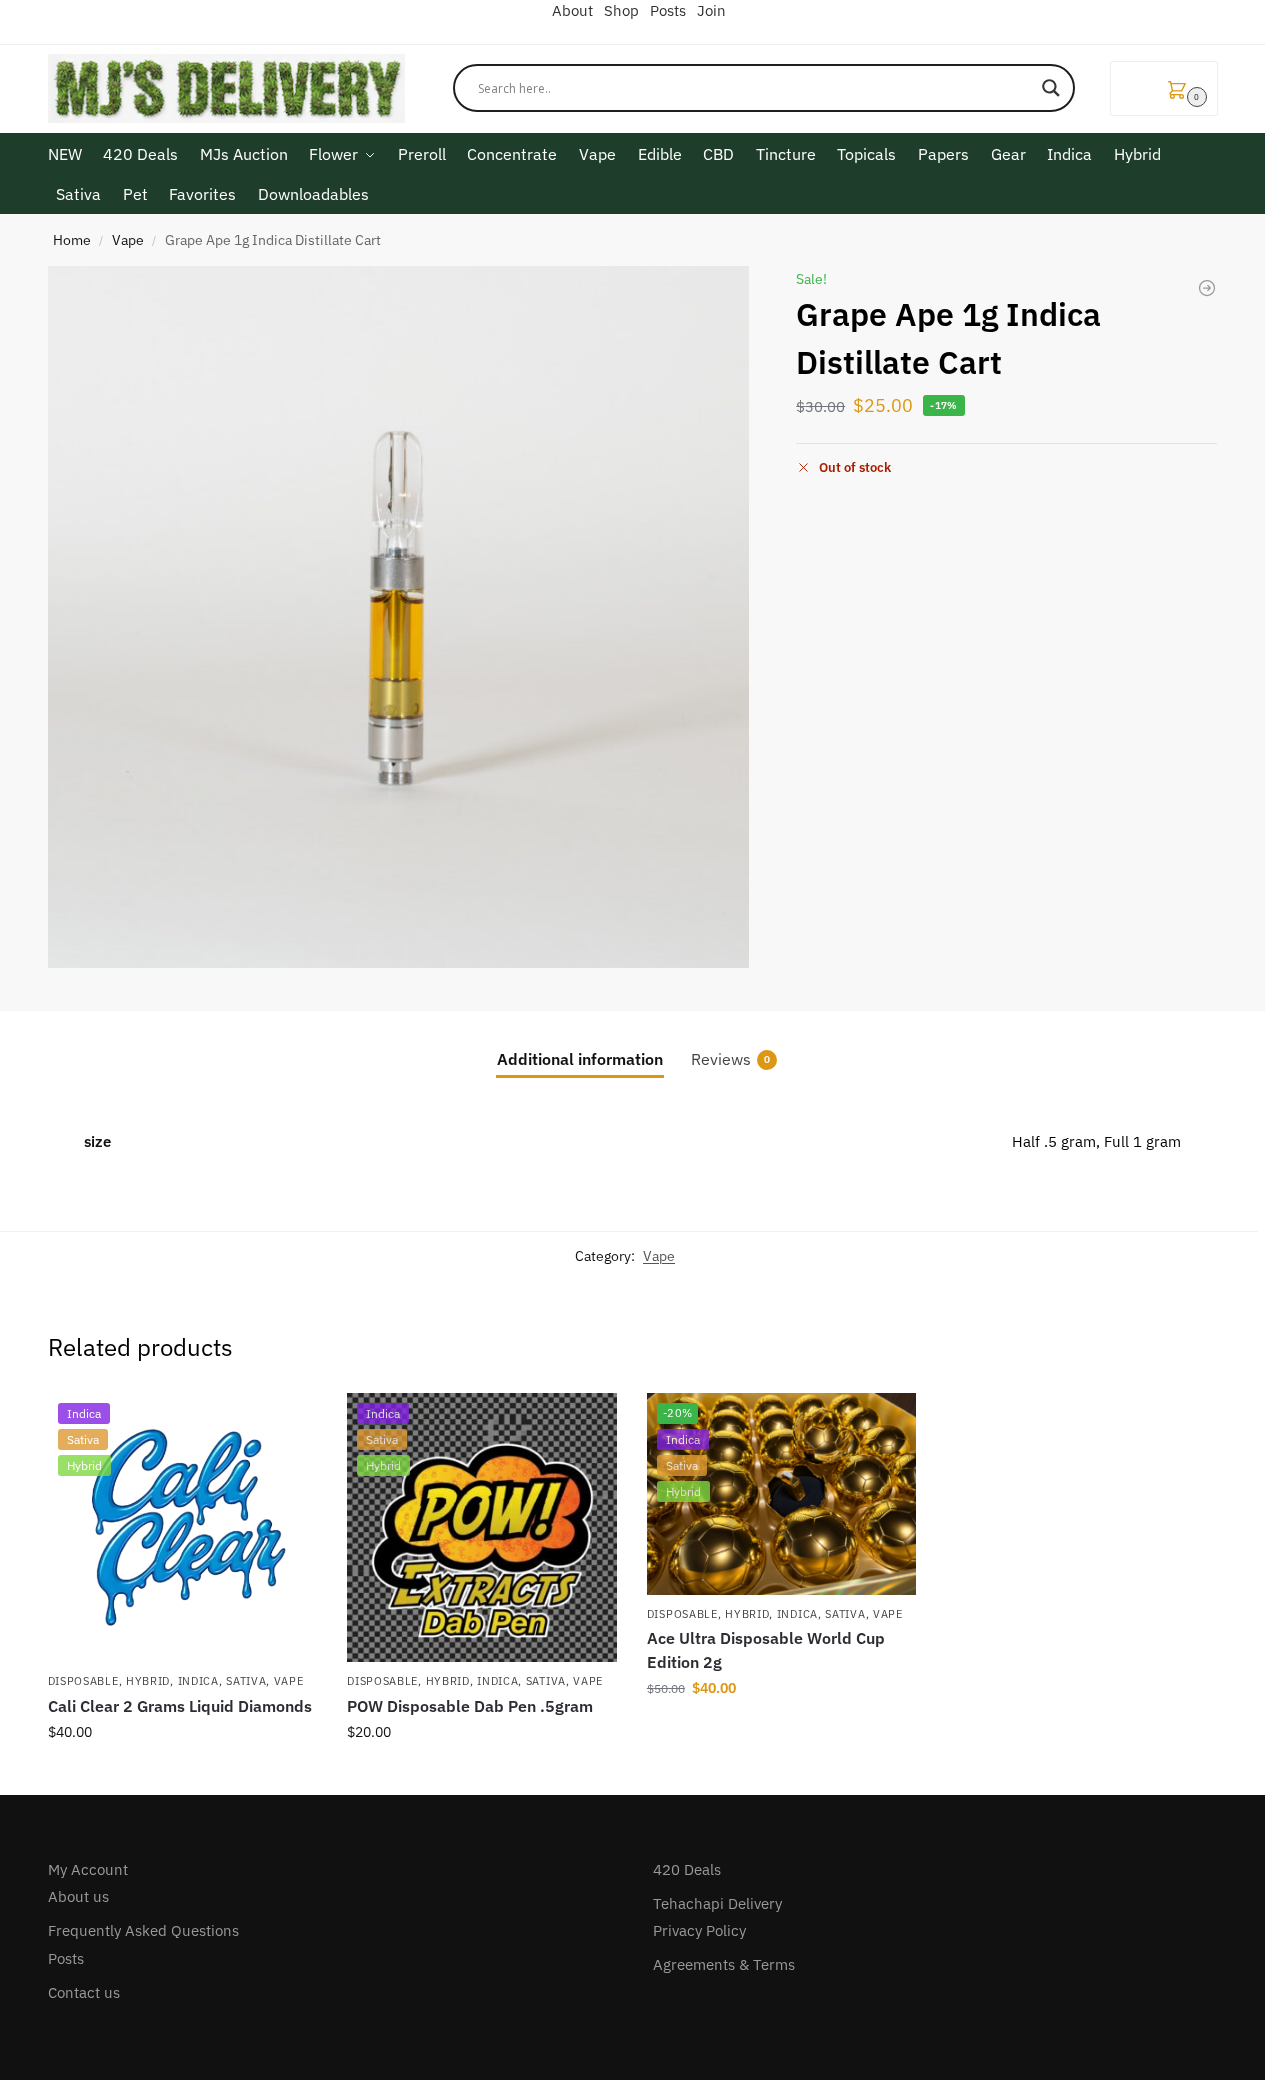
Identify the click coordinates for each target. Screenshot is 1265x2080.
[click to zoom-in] (399, 617)
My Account (88, 1869)
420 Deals (687, 1869)
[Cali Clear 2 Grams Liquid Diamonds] (1207, 288)
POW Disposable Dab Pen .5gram (470, 1706)
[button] (1164, 88)
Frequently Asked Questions (143, 1930)
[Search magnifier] (1051, 88)
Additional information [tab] (580, 1059)
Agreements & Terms (724, 1964)
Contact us (84, 1992)
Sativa (246, 1681)
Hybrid (148, 1681)
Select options (182, 1775)
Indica (198, 1681)
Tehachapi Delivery (717, 1903)
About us (78, 1896)
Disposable (83, 1681)
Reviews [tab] (730, 1059)
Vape (128, 240)
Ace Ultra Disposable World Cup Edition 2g (766, 1650)
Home (72, 240)
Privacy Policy (699, 1930)
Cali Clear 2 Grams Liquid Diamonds (180, 1706)
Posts (66, 1958)
